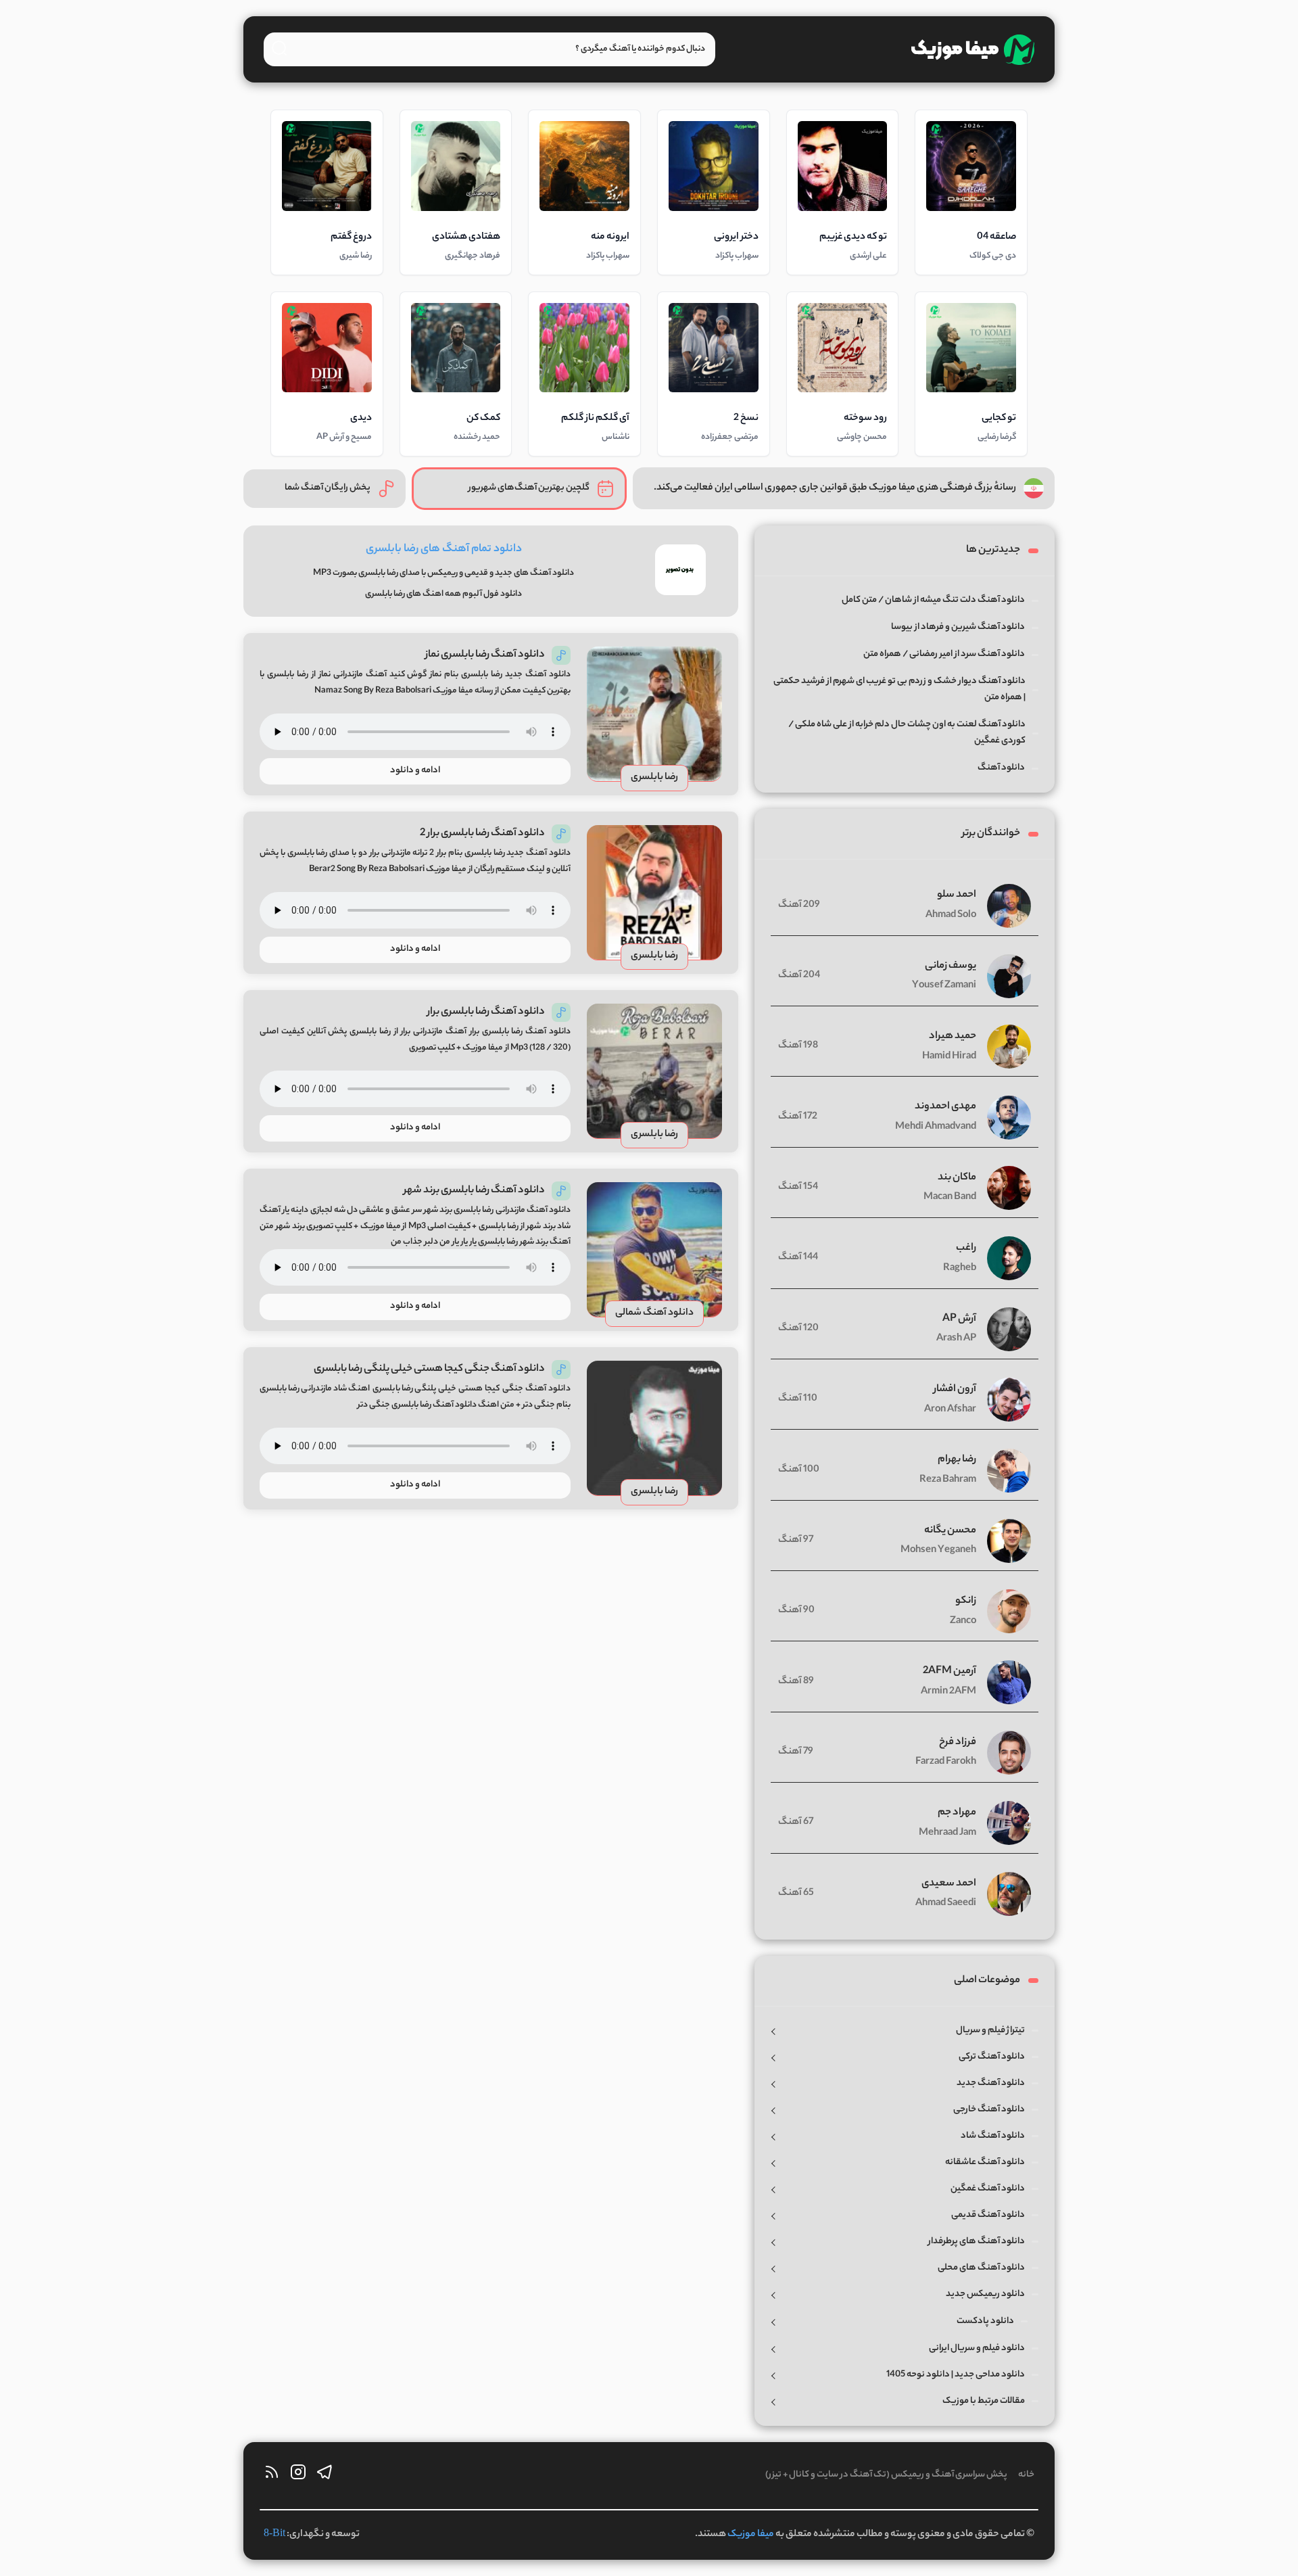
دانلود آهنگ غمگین (988, 2189)
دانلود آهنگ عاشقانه (985, 2162)
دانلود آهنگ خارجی (989, 2110)
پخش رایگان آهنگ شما (328, 488)
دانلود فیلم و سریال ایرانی (977, 2348)
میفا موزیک (751, 2535)
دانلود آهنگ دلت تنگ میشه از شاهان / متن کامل (933, 600)
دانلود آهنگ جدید (991, 2083)
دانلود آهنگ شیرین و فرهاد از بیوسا (958, 627)
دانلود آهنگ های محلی (981, 2268)
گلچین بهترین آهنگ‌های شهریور (529, 488)
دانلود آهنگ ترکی (992, 2057)
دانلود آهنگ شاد (993, 2136)
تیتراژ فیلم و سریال (990, 2031)
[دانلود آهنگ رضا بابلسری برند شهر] (654, 1250)
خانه (1026, 2475)
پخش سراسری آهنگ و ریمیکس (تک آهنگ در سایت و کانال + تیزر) (886, 2475)
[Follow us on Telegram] (324, 2476)
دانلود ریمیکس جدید (985, 2294)
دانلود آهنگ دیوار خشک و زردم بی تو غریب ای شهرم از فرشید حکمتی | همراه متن (899, 689)
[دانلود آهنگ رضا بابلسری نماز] (654, 714)
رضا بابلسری (654, 778)
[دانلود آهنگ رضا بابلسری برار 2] (654, 893)
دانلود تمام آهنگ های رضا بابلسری (444, 549)
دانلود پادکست (985, 2321)
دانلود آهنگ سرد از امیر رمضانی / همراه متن (944, 654)
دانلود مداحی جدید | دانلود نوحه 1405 (956, 2375)
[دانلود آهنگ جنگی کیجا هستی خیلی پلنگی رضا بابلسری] (654, 1428)
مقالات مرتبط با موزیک (984, 2401)
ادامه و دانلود (415, 771)
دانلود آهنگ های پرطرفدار (977, 2242)
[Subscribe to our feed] (272, 2476)
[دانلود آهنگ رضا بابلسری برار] (654, 1071)
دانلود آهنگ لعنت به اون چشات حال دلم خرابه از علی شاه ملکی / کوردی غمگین (907, 733)
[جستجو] (279, 48)
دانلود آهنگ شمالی (654, 1313)
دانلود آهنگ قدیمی (988, 2215)
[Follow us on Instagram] (298, 2476)
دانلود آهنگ (1001, 768)
